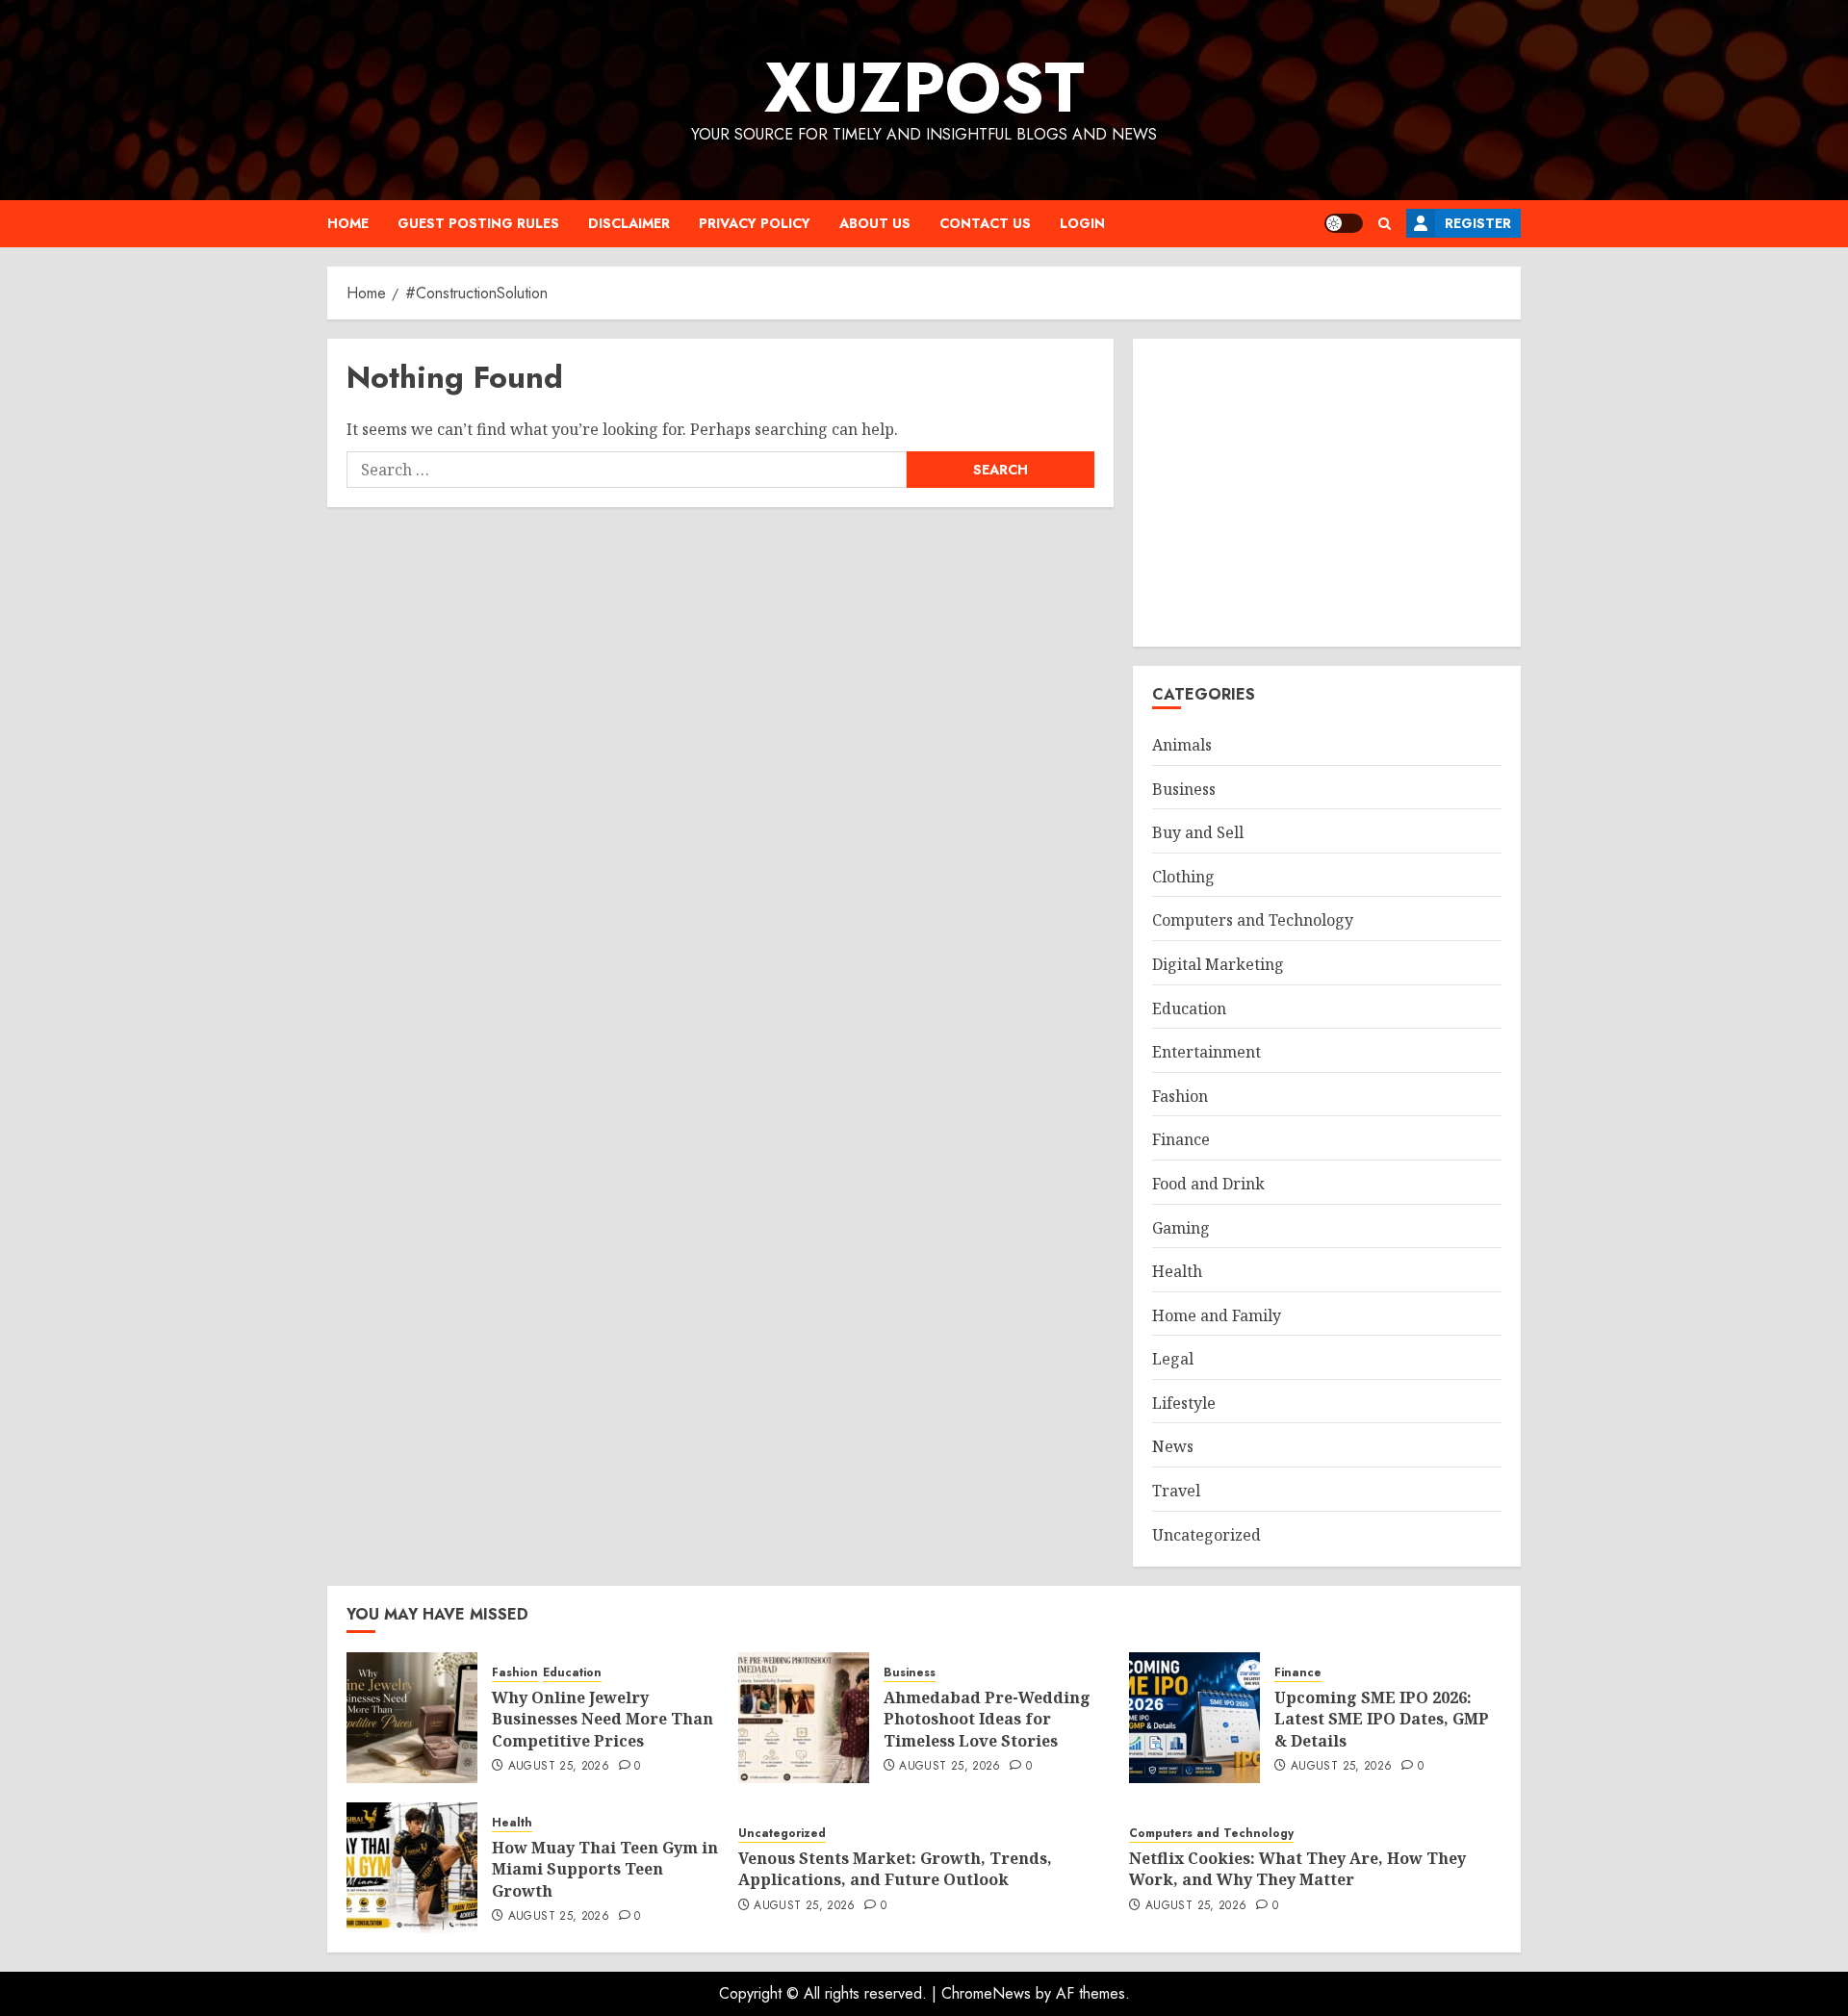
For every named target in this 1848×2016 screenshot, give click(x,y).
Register (1478, 223)
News (1173, 1446)
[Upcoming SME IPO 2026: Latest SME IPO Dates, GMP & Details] (1194, 1718)
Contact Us (985, 223)
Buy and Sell (1198, 832)
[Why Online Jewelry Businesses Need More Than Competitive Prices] (412, 1718)
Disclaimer (629, 223)
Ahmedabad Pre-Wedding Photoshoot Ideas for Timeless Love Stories (987, 1719)
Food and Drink (1208, 1184)
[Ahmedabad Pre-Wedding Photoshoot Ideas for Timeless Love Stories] (804, 1718)
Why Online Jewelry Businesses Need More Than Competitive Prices (603, 1719)
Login (1082, 223)
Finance (1181, 1139)
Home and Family (1217, 1315)
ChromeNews (986, 1993)
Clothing (1183, 877)
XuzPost (924, 88)
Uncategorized (1206, 1535)
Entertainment (1206, 1052)
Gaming (1181, 1228)
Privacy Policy (755, 223)
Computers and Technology (1253, 920)
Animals (1182, 745)
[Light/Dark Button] (1344, 223)
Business (1184, 789)
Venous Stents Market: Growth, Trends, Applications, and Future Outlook (895, 1869)
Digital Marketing (1218, 964)
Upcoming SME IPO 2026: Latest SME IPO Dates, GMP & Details (1382, 1719)
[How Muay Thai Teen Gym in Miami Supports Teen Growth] (412, 1868)
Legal (1173, 1359)
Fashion (1180, 1096)
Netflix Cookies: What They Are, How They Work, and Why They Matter (1297, 1869)
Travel (1176, 1491)
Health (1177, 1271)
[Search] (1385, 224)
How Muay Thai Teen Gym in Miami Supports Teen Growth (605, 1869)
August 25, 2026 (559, 1767)
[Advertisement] (1327, 493)
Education (1189, 1008)
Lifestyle (1184, 1403)
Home (348, 223)
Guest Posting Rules (478, 223)
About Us (875, 223)
